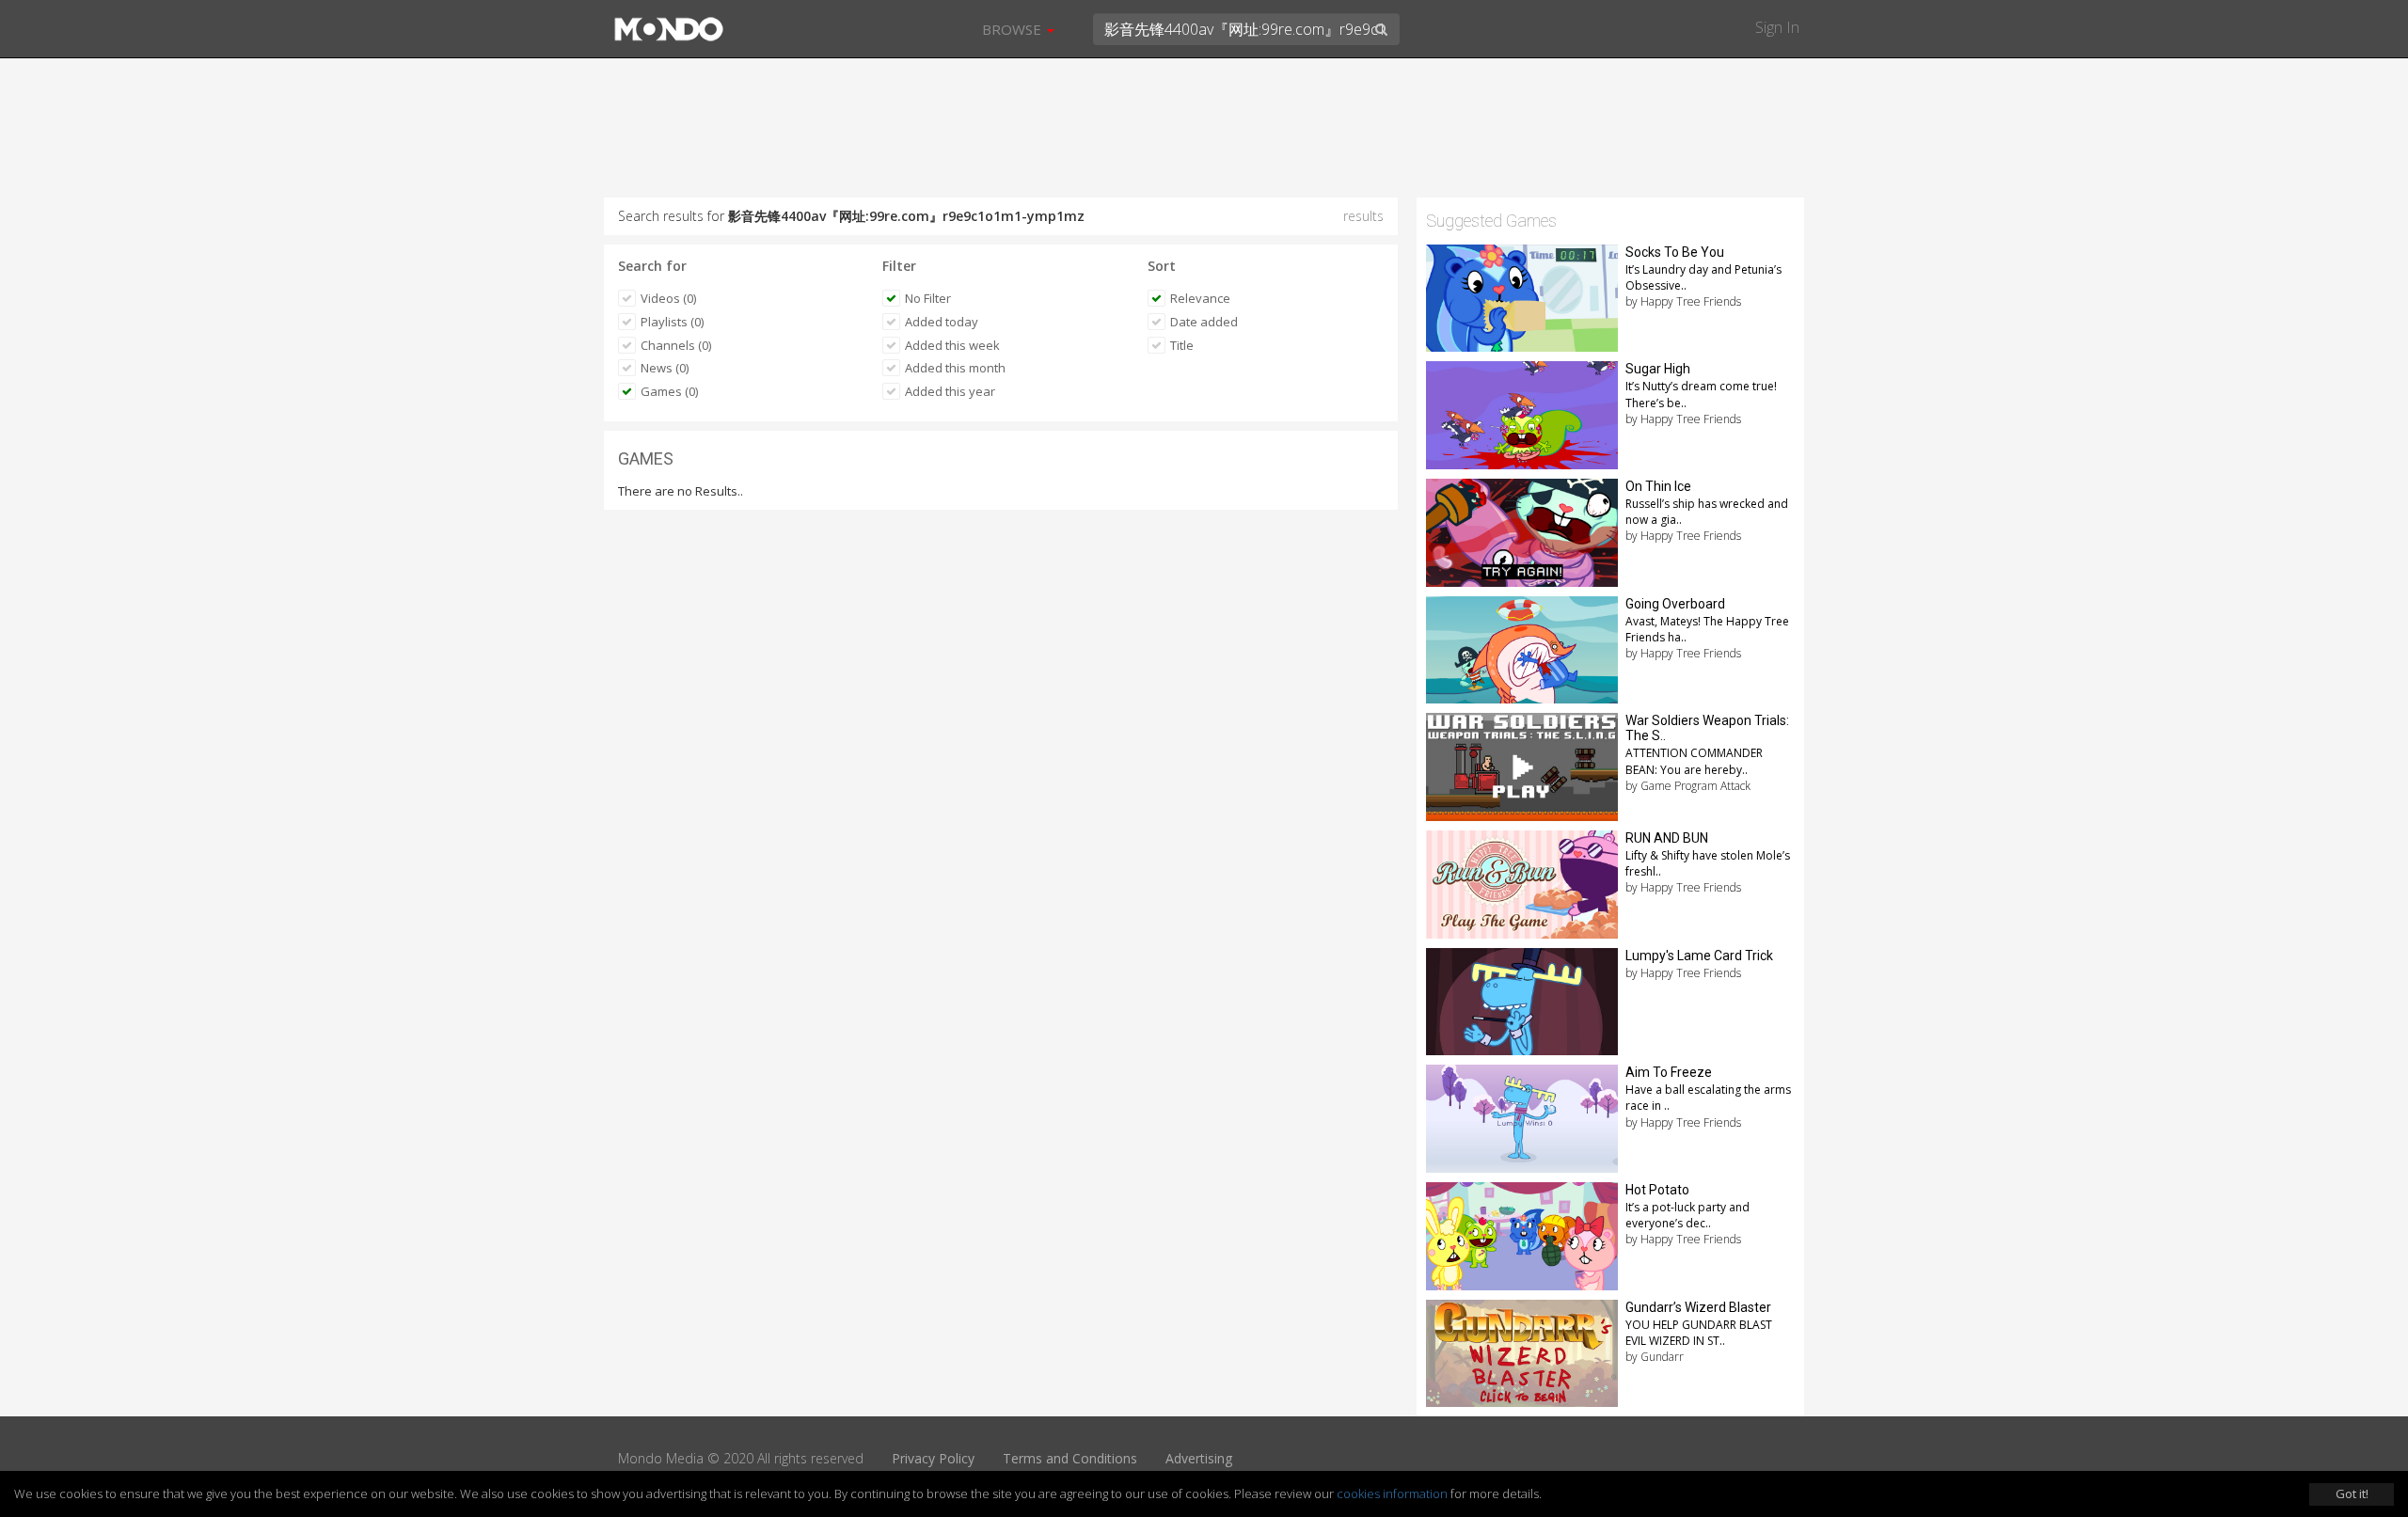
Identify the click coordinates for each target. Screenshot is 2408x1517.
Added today (942, 322)
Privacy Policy (933, 1458)
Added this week (952, 345)
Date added (1204, 322)
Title (1182, 345)
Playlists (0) (672, 322)
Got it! (2352, 1493)
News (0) (665, 368)
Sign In (1777, 27)
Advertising (1199, 1458)
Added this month (955, 368)
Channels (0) (676, 345)
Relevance (1200, 298)
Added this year (950, 391)
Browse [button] (1014, 29)
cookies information (1392, 1493)
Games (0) (669, 391)
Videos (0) (668, 298)
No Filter (928, 298)
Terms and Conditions (1070, 1458)
